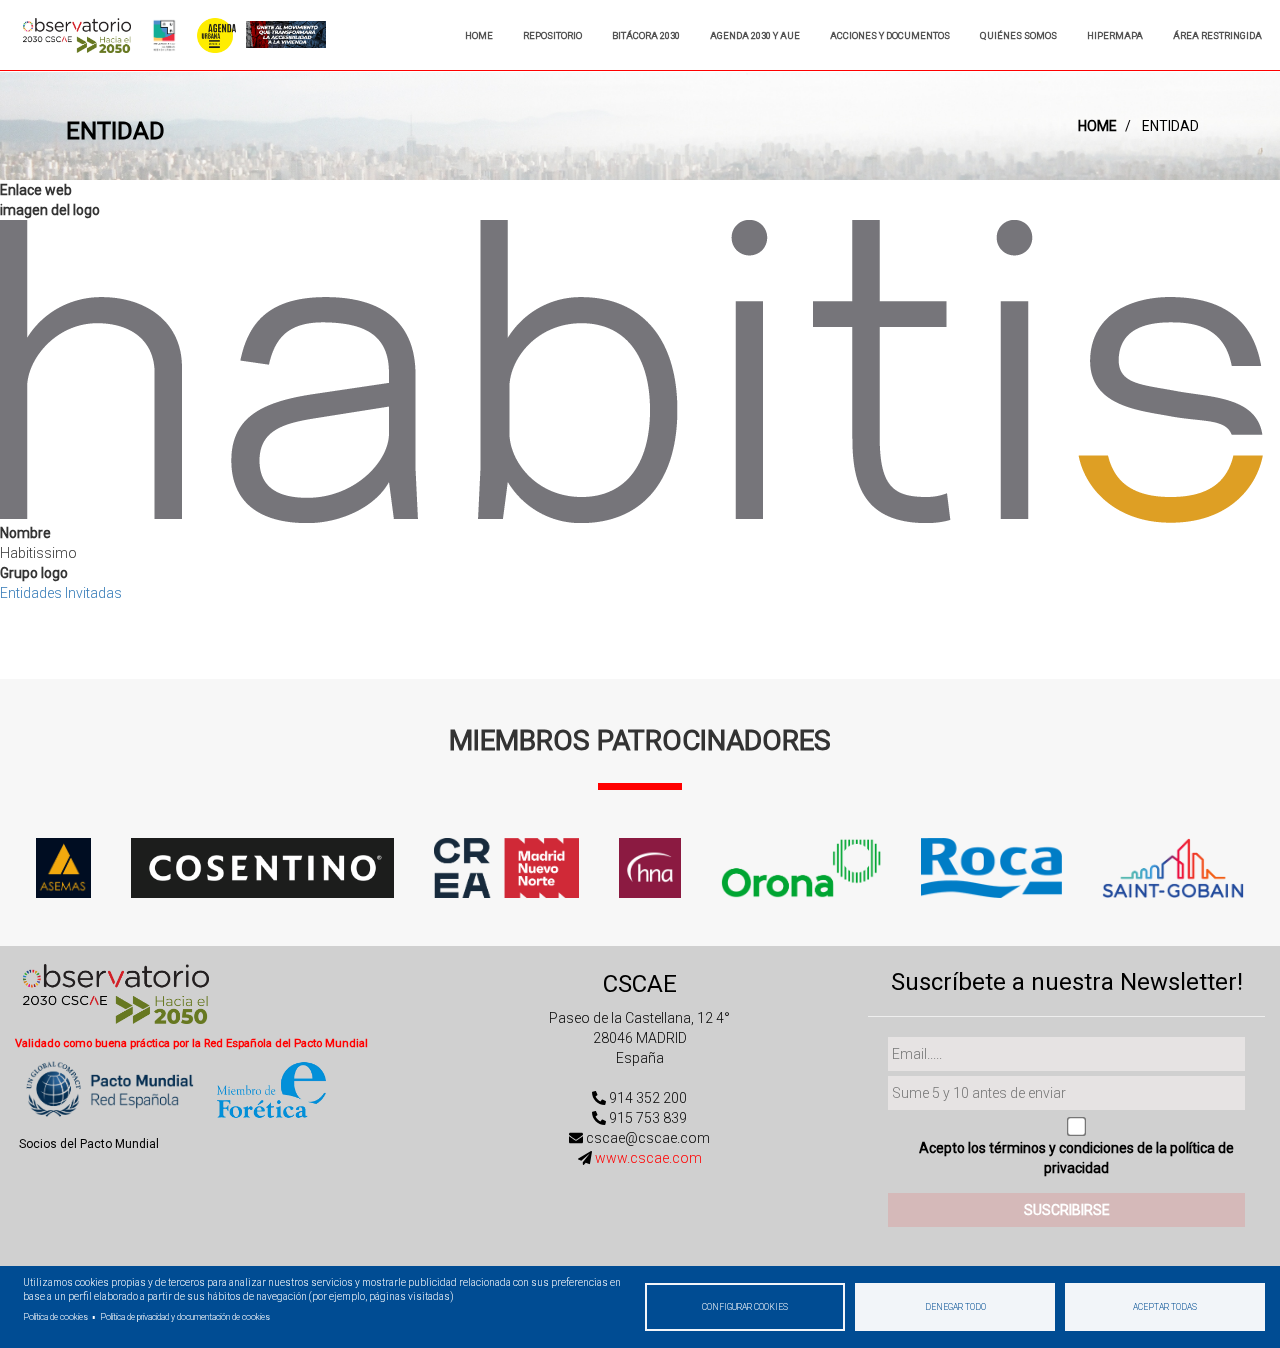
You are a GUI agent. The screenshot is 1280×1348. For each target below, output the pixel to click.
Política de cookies (55, 1317)
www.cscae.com (648, 1158)
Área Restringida (1217, 35)
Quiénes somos (1018, 35)
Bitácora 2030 (646, 35)
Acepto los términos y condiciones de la (1076, 1158)
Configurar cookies (745, 1307)
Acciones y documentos (890, 35)
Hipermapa (1115, 35)
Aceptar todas (1165, 1307)
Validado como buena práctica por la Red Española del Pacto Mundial (191, 1043)
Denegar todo (955, 1307)
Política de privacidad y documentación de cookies (185, 1317)
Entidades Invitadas (61, 593)
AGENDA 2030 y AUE (755, 35)
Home (479, 35)
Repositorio (552, 35)
